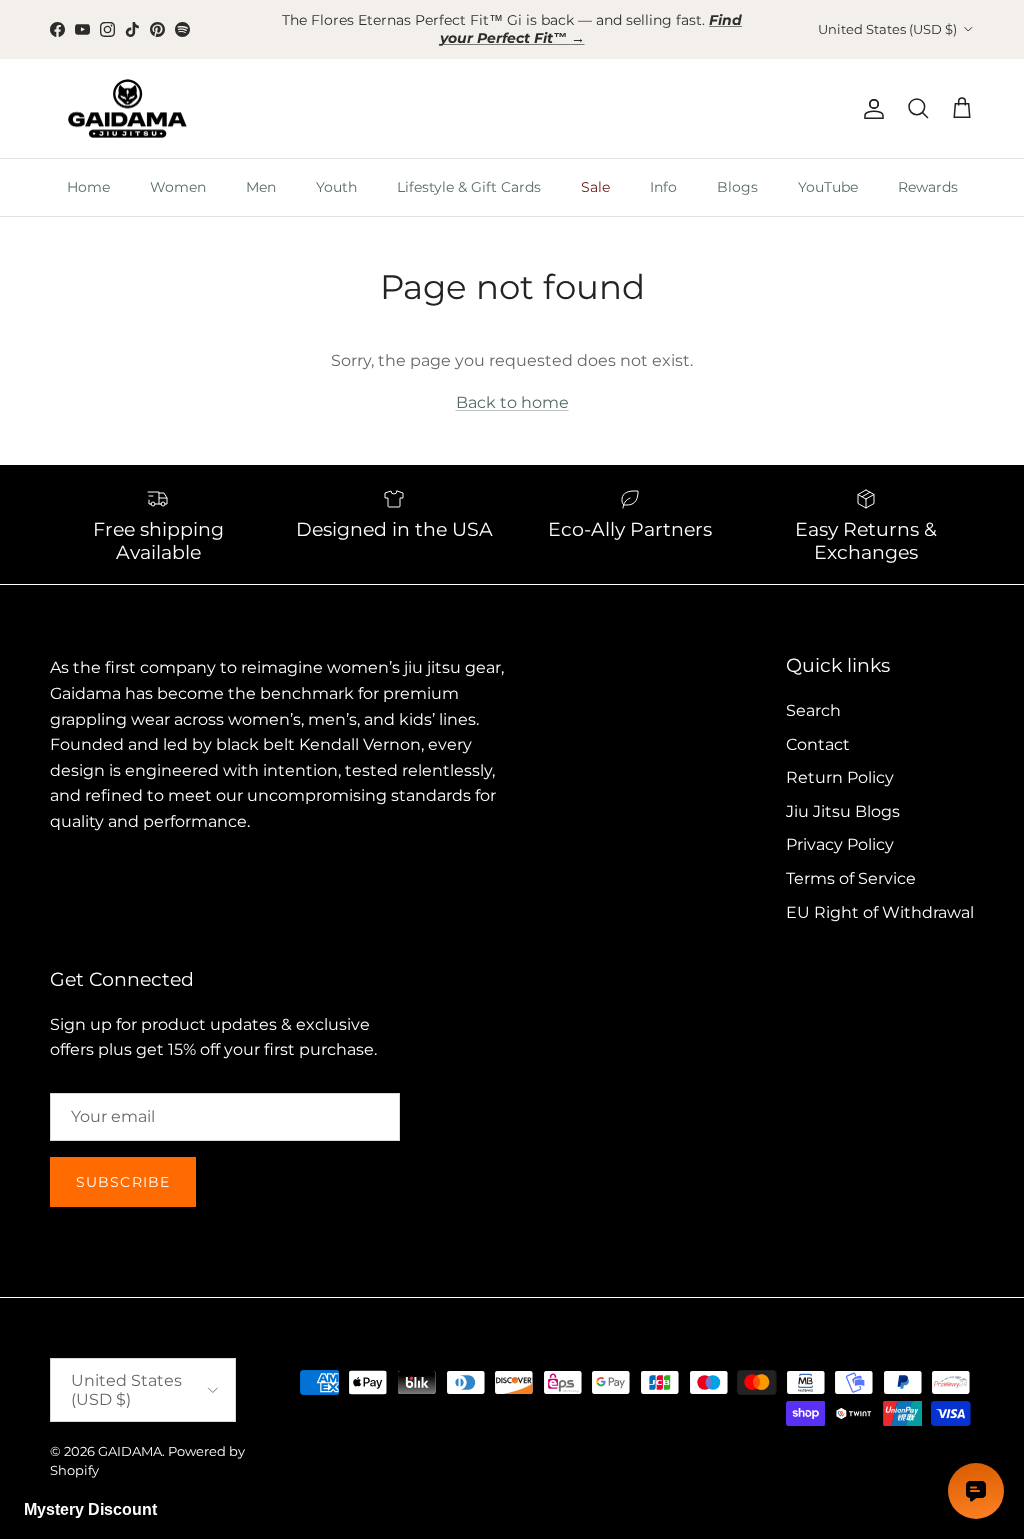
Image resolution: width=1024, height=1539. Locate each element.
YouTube (828, 170)
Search (813, 693)
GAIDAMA (130, 1435)
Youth (336, 170)
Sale (595, 170)
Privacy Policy (840, 828)
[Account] (870, 92)
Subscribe (123, 1165)
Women (178, 170)
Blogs (737, 170)
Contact (818, 727)
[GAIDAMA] (127, 92)
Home (88, 170)
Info (663, 170)
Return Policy (840, 760)
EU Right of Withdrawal (880, 895)
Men (261, 170)
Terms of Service (851, 861)
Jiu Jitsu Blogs (843, 794)
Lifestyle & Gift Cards (469, 170)
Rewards (928, 170)
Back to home (512, 385)
